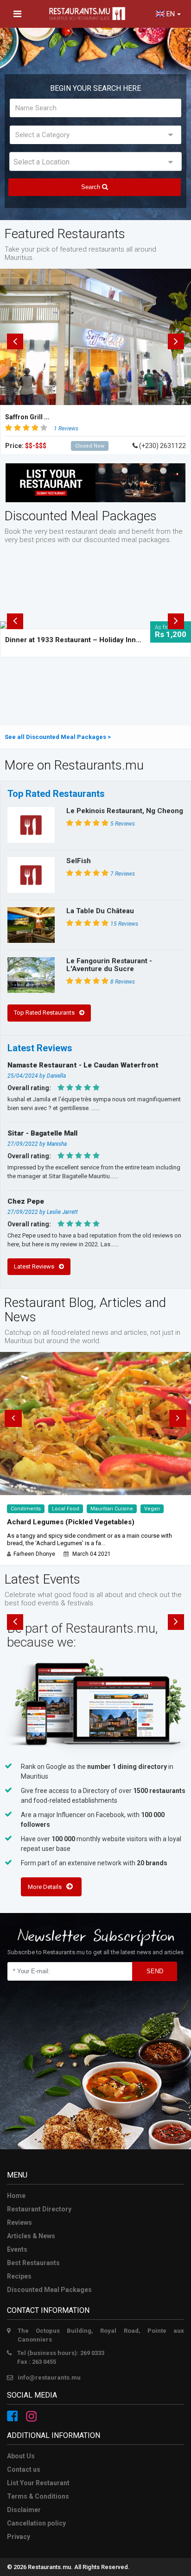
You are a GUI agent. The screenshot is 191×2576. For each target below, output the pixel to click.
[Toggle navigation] (17, 14)
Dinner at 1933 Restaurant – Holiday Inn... (73, 640)
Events (17, 2249)
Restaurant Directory (39, 2209)
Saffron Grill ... (27, 417)
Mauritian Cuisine (112, 1509)
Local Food (66, 1509)
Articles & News (31, 2236)
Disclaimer (24, 2510)
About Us (21, 2456)
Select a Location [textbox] (41, 162)
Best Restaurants (33, 2263)
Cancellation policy (36, 2523)
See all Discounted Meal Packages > (58, 737)
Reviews (19, 2222)
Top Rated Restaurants (44, 1013)
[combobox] (95, 161)
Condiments (26, 1509)
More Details (45, 1887)
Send (155, 1971)
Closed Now (90, 446)
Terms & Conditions (38, 2496)
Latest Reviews (34, 1266)
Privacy (19, 2537)
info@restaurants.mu (49, 2377)
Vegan (152, 1509)
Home (16, 2196)
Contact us (24, 2469)
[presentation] (15, 341)
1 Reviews (66, 429)
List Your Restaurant (38, 2483)
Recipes (19, 2276)
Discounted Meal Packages (49, 2290)
